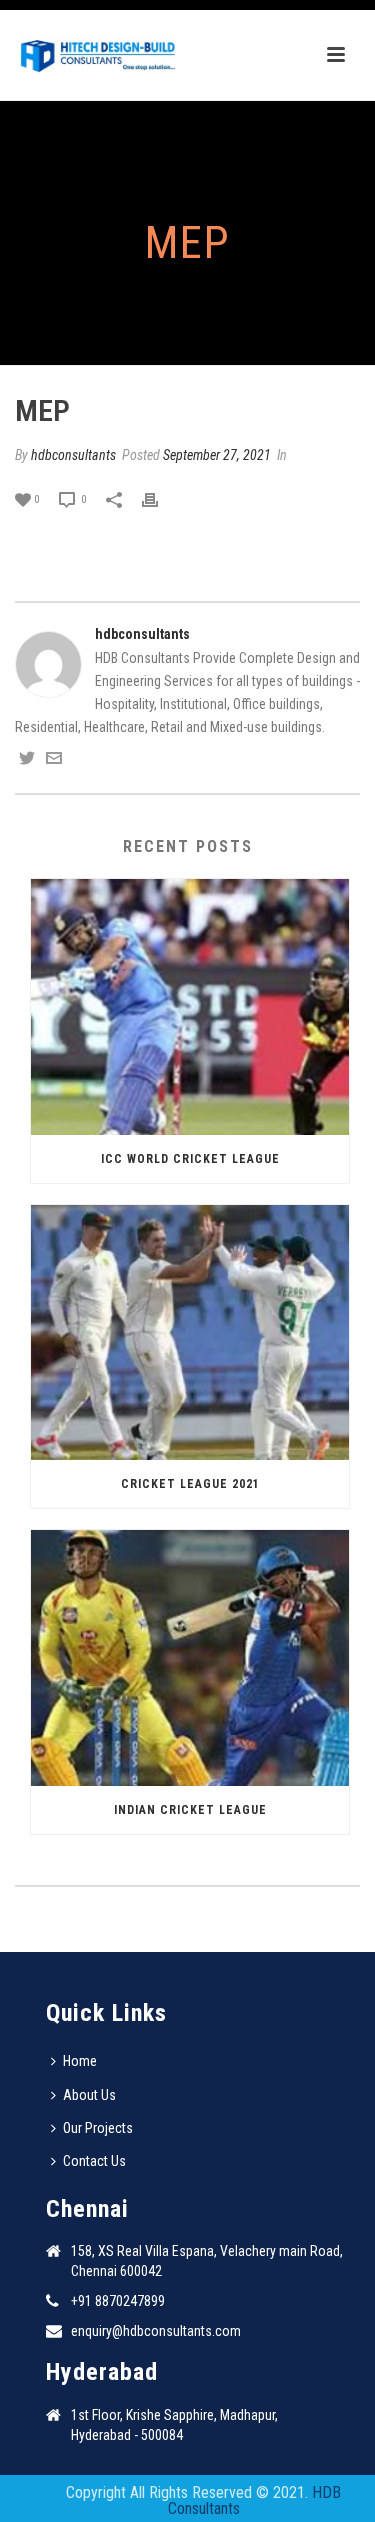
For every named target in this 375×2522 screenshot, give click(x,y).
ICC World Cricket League (190, 1159)
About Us (89, 2095)
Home (80, 2061)
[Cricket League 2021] (190, 1333)
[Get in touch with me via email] (54, 761)
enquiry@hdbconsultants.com (156, 2331)
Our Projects (98, 2128)
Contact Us (94, 2161)
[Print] (160, 498)
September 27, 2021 (217, 455)
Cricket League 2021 (190, 1484)
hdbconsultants (73, 455)
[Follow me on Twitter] (27, 761)
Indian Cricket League (190, 1810)
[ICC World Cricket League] (190, 1007)
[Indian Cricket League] (190, 1658)
